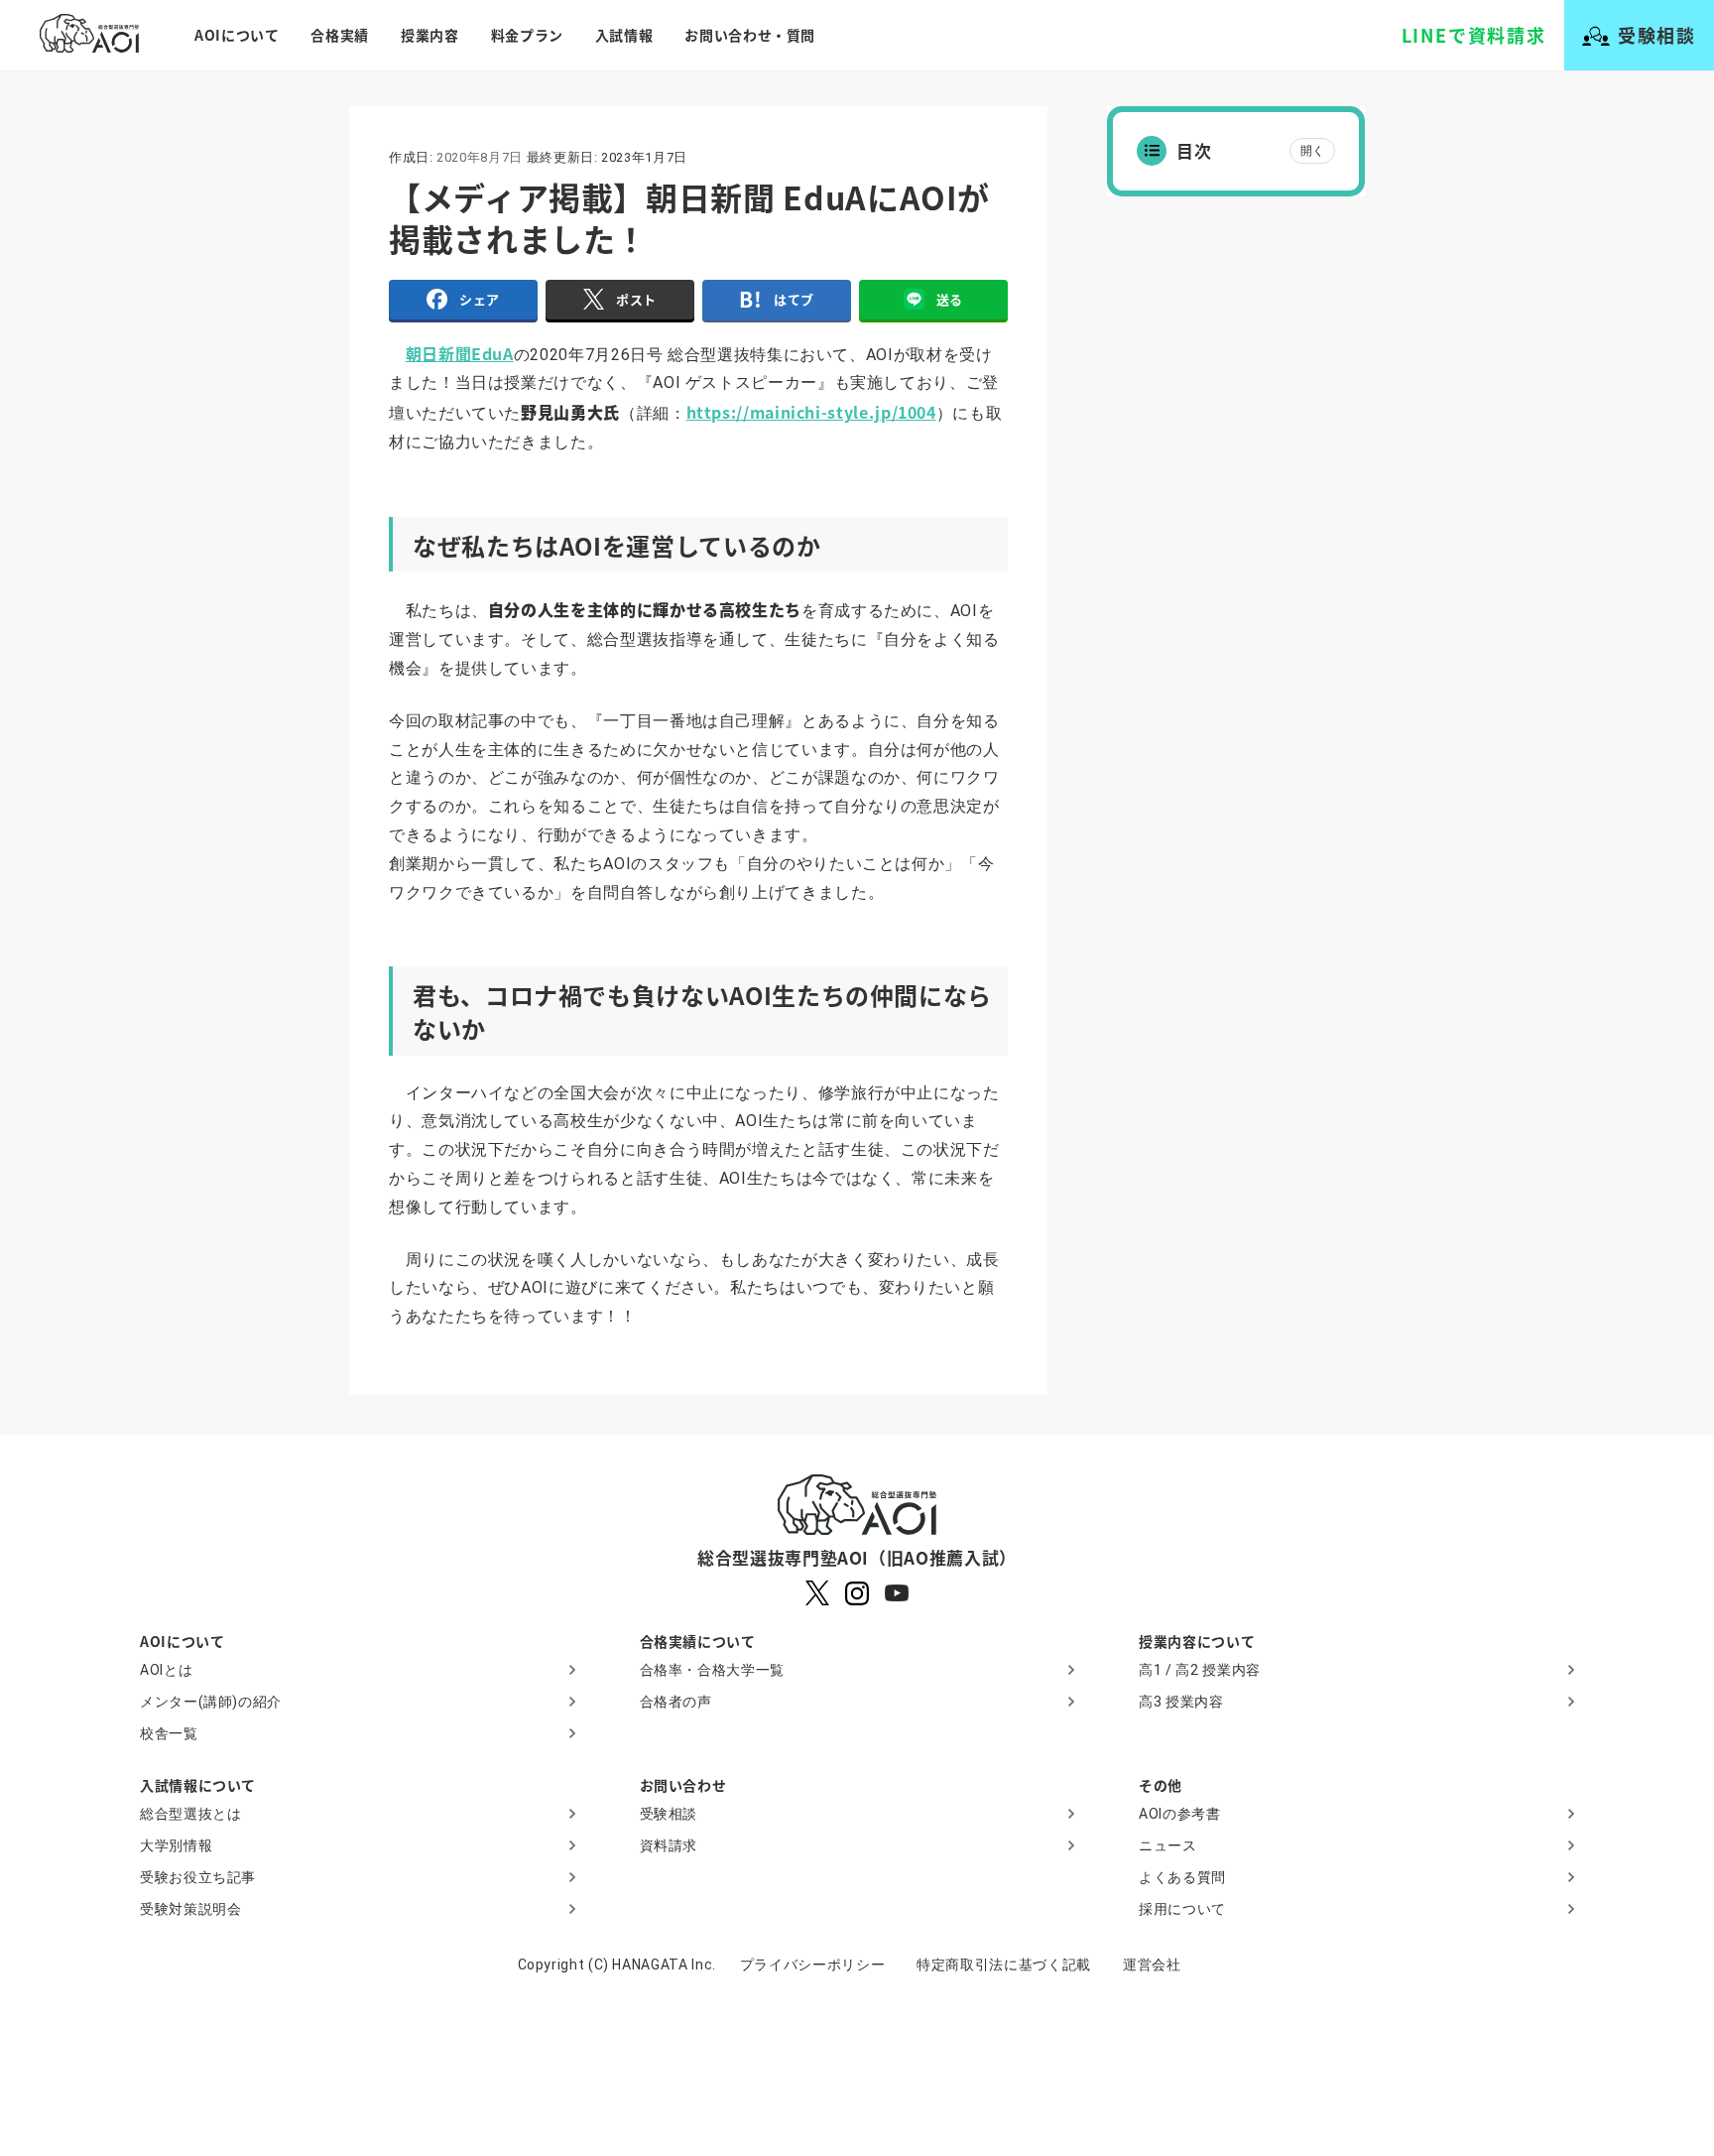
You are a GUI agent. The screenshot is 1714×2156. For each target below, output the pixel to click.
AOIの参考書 (1179, 1814)
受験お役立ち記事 (198, 1877)
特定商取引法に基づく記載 (1004, 1965)
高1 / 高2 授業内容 (1200, 1670)
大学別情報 (176, 1845)
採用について (1182, 1909)
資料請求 (669, 1845)
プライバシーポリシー (812, 1965)
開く (1312, 151)
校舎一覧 (169, 1733)
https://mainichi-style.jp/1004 (811, 412)
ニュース (1168, 1845)
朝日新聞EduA (460, 353)
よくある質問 (1182, 1877)
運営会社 (1152, 1965)
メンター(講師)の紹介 (211, 1702)
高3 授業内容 (1181, 1702)
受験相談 (669, 1814)
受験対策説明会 (190, 1909)
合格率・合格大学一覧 (712, 1670)
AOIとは (166, 1670)
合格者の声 (676, 1702)
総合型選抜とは (190, 1814)
